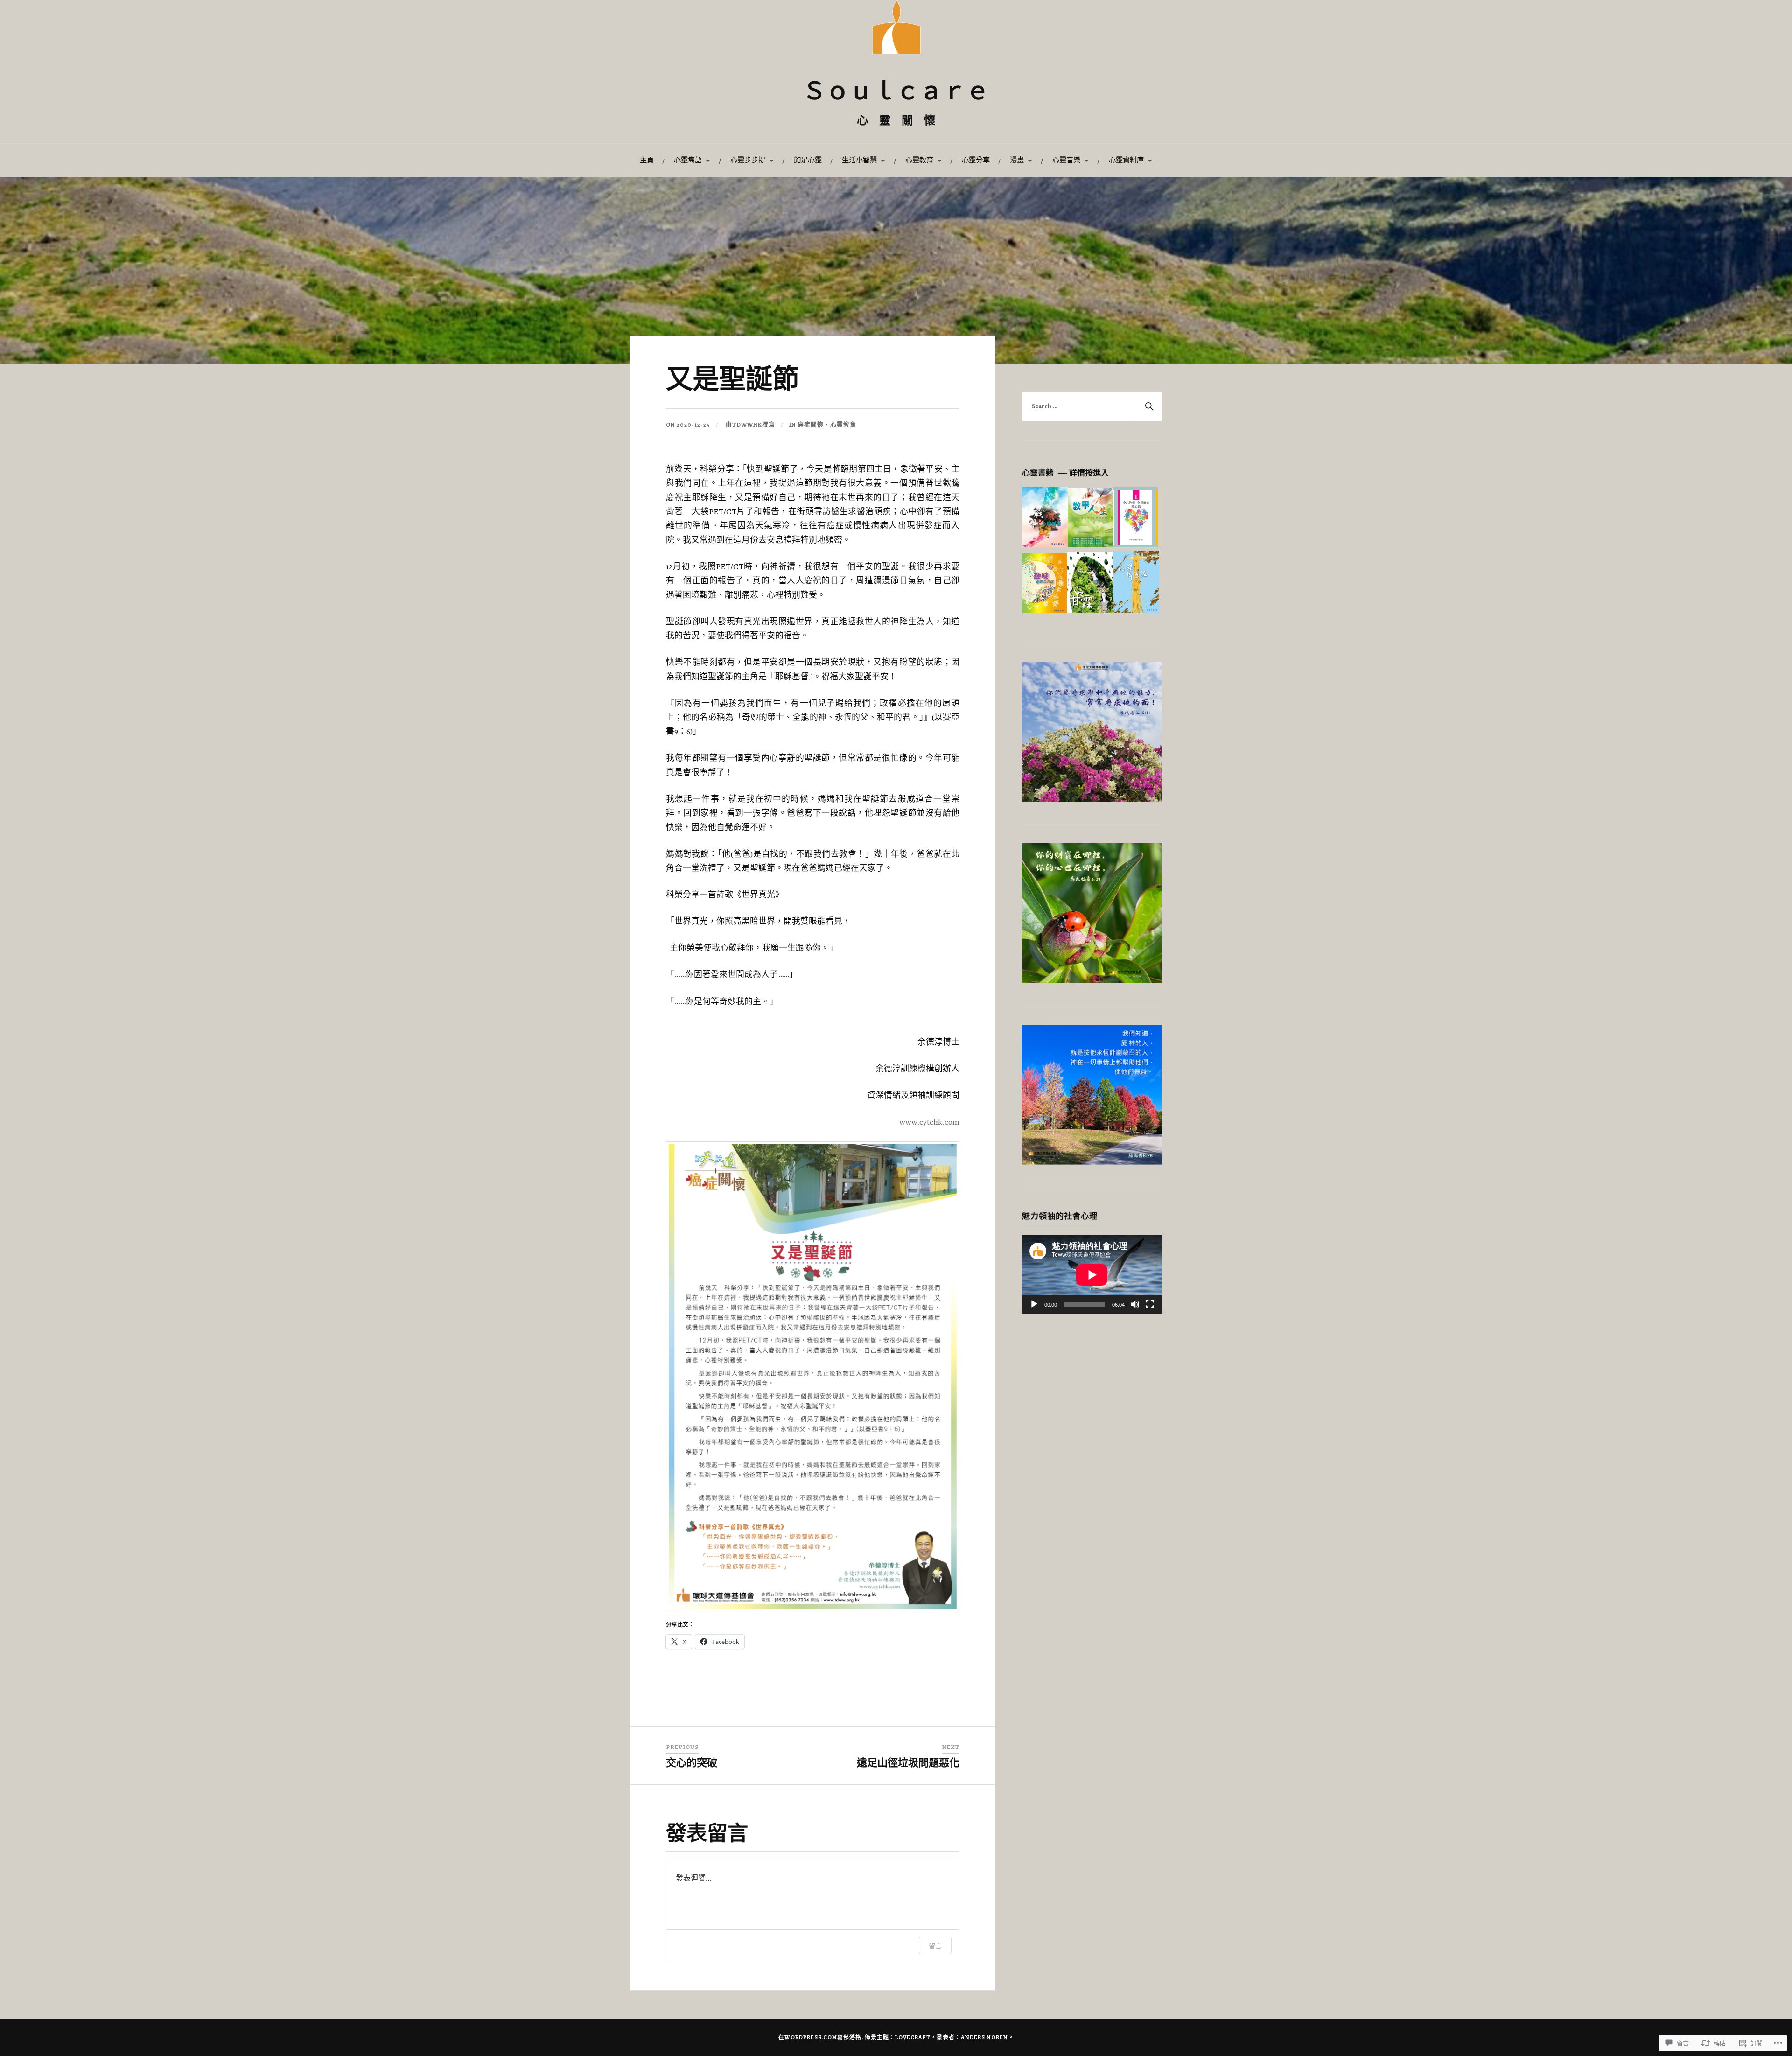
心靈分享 (976, 160)
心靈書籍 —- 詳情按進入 (1065, 473)
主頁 (647, 160)
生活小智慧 (859, 160)
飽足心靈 (808, 160)
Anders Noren (984, 2037)
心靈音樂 (1066, 160)
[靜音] (1135, 1304)
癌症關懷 (811, 424)
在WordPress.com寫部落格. (821, 2037)
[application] (1092, 1275)
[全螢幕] (1150, 1304)
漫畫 (1017, 160)
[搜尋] (1148, 406)
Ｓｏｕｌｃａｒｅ (896, 93)
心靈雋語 (688, 160)
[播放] (1034, 1304)
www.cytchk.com (929, 1122)
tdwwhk (747, 424)
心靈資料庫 (1126, 160)
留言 (935, 1946)
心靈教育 (919, 160)
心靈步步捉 (748, 160)
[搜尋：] (1092, 406)
